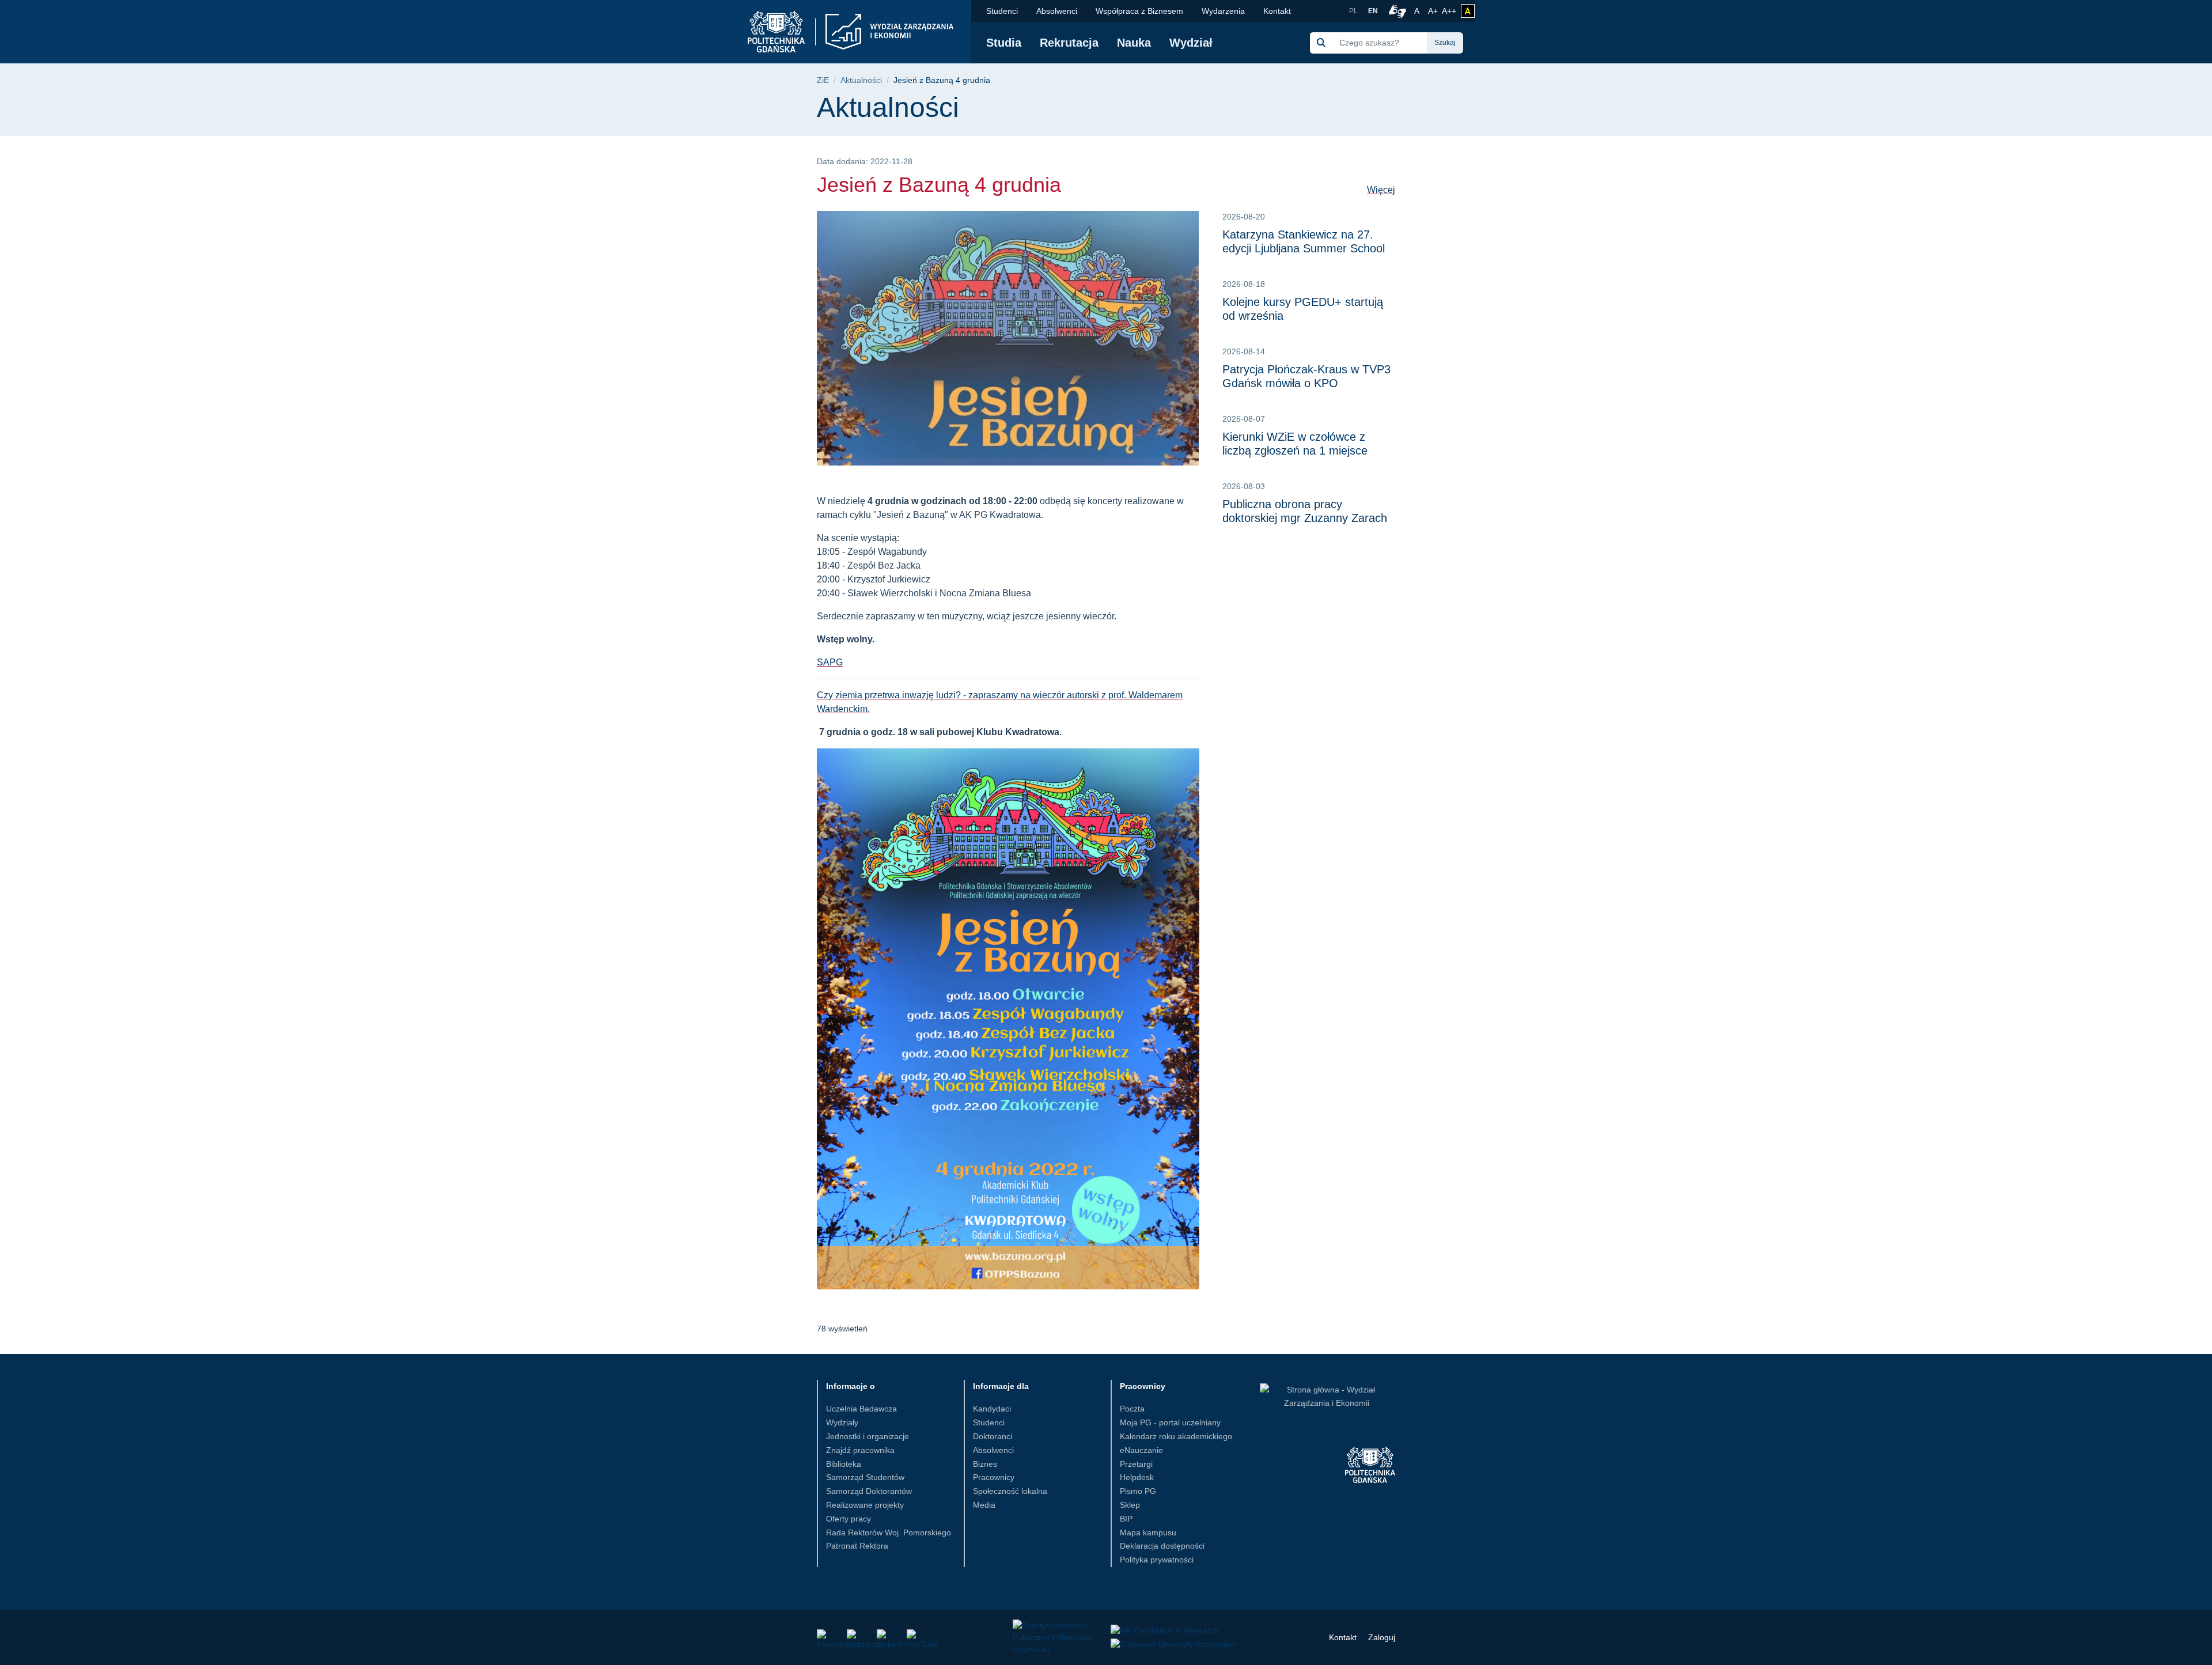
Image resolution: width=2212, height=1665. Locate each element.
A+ (1434, 11)
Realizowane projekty (865, 1505)
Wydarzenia (1223, 11)
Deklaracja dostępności (1162, 1546)
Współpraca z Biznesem (1139, 11)
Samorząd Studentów (865, 1477)
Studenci (1002, 11)
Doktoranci (993, 1436)
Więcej (1381, 190)
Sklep (1130, 1505)
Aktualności (861, 80)
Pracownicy (994, 1477)
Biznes (985, 1464)
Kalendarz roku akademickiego (1176, 1436)
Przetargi (1136, 1464)
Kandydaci (992, 1409)
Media (984, 1505)
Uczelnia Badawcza (861, 1409)
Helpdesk (1137, 1477)
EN (1373, 11)
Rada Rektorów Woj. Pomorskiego (889, 1532)
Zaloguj (1382, 1637)
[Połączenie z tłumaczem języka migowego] (1396, 11)
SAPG (830, 662)
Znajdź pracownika (860, 1450)
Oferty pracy (849, 1519)
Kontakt (1277, 11)
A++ (1449, 11)
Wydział (1191, 43)
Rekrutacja (1069, 43)
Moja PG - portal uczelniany (1170, 1422)
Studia (1004, 43)
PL (1353, 11)
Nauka (1134, 43)
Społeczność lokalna (1010, 1491)
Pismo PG (1138, 1491)
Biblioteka (844, 1464)
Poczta (1132, 1409)
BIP (1126, 1519)
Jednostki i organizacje (868, 1436)
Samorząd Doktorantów (869, 1491)
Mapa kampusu (1148, 1532)
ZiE (823, 80)
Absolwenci (1057, 11)
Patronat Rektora (857, 1546)
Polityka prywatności (1157, 1560)
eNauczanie (1141, 1450)
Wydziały (842, 1422)
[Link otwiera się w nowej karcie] (824, 1636)
